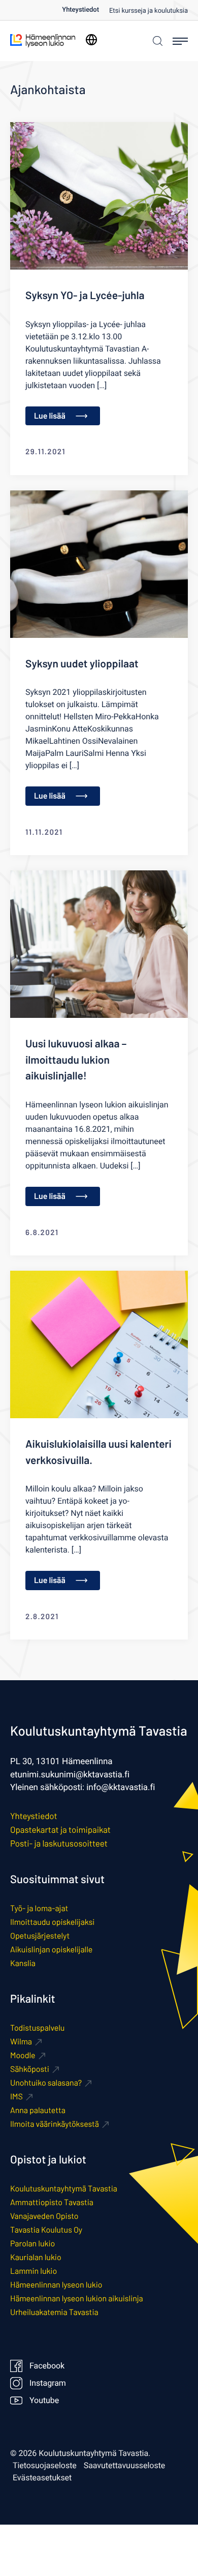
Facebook (47, 2366)
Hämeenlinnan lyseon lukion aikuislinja (77, 2299)
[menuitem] (86, 10)
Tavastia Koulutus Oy (46, 2230)
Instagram (48, 2383)
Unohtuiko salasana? (46, 2083)
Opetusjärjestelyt (40, 1936)
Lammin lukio (34, 2271)
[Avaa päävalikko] (180, 41)
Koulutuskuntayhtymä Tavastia (64, 2189)
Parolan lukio (32, 2244)
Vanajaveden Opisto (44, 2216)
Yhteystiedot (80, 10)
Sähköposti (30, 2069)
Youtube (44, 2401)
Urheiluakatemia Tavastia (54, 2312)
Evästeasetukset (42, 2478)
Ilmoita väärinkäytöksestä (55, 2124)
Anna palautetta (38, 2110)
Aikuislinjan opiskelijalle (51, 1950)
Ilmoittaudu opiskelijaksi (52, 1922)
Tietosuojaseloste (45, 2466)
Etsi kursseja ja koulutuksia (148, 11)
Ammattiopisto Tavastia (52, 2202)
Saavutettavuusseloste (125, 2466)
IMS (16, 2097)
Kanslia (23, 1963)
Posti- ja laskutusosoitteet (59, 1843)
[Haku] (156, 41)
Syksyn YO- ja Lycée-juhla (85, 295)
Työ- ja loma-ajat (39, 1908)
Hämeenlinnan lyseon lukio (56, 2285)
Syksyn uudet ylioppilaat (82, 664)
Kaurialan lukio (36, 2257)
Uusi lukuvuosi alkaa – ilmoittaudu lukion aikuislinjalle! (76, 1060)
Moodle (23, 2055)
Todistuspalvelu (37, 2028)
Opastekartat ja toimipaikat (60, 1830)
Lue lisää (50, 416)
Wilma (21, 2042)
